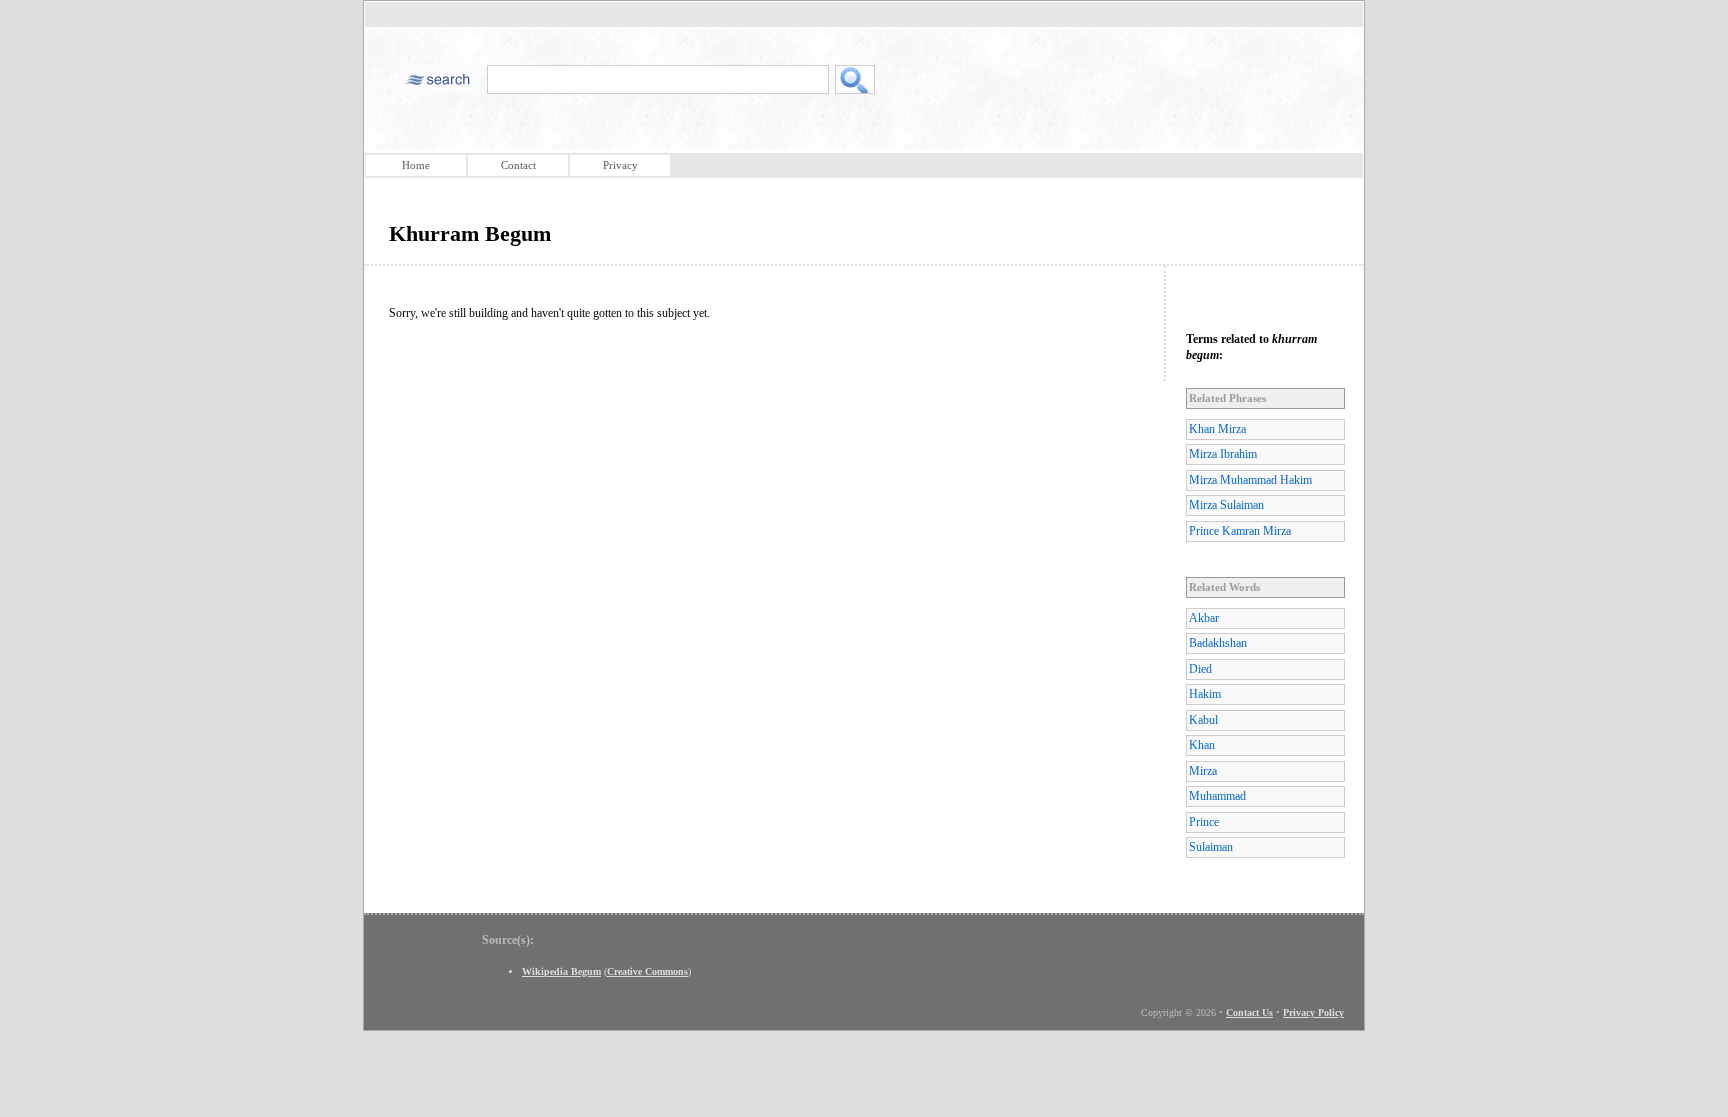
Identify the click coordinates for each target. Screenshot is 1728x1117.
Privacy (620, 165)
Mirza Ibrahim (1223, 454)
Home (416, 165)
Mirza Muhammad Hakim (1250, 480)
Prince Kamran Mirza (1240, 531)
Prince (1204, 822)
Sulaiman (1211, 847)
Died (1200, 669)
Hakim (1205, 694)
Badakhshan (1218, 643)
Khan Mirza (1217, 429)
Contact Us (1249, 1012)
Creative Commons (647, 971)
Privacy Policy (1313, 1012)
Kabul (1203, 720)
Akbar (1204, 618)
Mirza (1203, 771)
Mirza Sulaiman (1226, 505)
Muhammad (1217, 796)
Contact (518, 165)
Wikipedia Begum (561, 971)
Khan (1202, 745)
